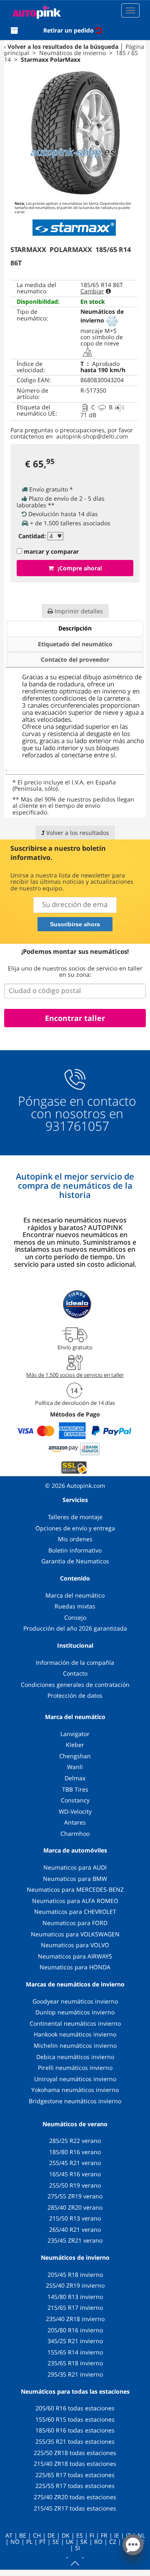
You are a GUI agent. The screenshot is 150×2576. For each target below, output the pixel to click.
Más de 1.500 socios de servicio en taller (75, 1375)
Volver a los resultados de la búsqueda (63, 47)
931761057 (77, 1126)
